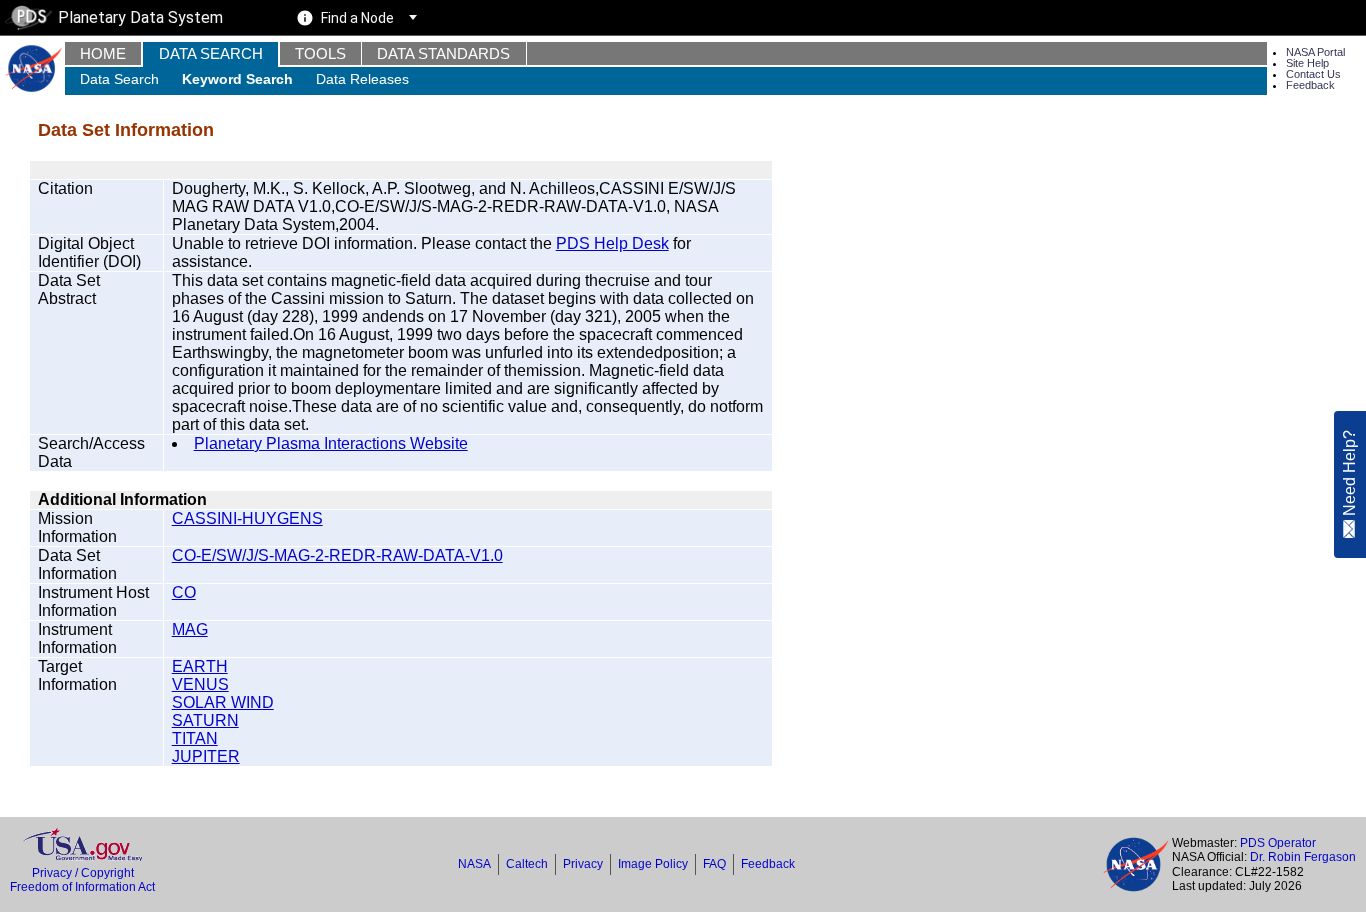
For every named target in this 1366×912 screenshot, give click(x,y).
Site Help (1307, 63)
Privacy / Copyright (83, 873)
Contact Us (1313, 74)
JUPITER (206, 756)
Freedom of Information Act (82, 887)
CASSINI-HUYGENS (247, 518)
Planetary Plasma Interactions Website (331, 443)
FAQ (714, 864)
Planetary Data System (140, 17)
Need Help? (1349, 474)
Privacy (583, 864)
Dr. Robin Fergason (1303, 857)
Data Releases (362, 79)
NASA (474, 864)
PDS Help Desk (612, 243)
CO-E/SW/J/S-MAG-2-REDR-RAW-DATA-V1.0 (337, 555)
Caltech (527, 864)
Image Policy (653, 864)
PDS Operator (1278, 843)
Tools (320, 53)
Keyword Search (237, 79)
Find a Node (357, 18)
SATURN (205, 720)
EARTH (200, 666)
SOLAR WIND (223, 702)
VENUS (200, 684)
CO (184, 592)
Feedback (1310, 85)
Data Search (211, 53)
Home (103, 53)
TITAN (195, 738)
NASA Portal (1315, 52)
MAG (190, 629)
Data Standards (443, 53)
